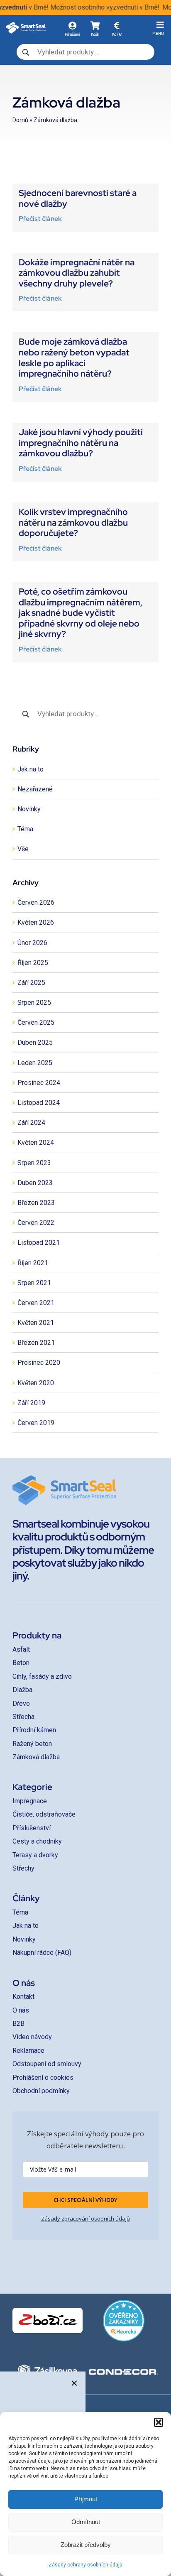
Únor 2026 (32, 943)
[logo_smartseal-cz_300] (26, 25)
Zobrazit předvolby (86, 2545)
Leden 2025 (35, 1063)
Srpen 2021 (34, 1283)
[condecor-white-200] (123, 2372)
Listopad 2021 (39, 1243)
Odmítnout (86, 2522)
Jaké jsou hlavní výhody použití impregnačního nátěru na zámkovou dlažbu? (81, 443)
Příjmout (86, 2499)
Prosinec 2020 (39, 1363)
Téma (25, 829)
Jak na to (31, 769)
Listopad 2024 (39, 1103)
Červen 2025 (36, 1022)
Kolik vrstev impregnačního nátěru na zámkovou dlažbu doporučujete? (73, 522)
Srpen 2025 (34, 1003)
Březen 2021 (36, 1343)
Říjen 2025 (33, 963)
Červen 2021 (36, 1303)
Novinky (29, 809)
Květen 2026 (36, 922)
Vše (23, 849)
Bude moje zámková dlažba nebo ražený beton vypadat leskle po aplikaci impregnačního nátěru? (74, 358)
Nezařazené (35, 789)
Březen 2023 (36, 1203)
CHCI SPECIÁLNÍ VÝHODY (85, 2200)
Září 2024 (31, 1123)
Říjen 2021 (33, 1263)
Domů (20, 120)
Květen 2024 (36, 1142)
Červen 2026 (36, 902)
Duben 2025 (35, 1042)
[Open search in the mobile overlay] (85, 52)
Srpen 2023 (34, 1163)
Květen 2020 (36, 1383)
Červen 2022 (36, 1223)
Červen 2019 (36, 1423)
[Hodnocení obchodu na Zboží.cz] (48, 2320)
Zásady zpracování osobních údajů (85, 2218)
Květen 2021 (36, 1323)
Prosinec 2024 (39, 1083)
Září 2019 (31, 1403)
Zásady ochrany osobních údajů (85, 2565)
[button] (159, 2422)
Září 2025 (31, 983)
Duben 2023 (35, 1183)
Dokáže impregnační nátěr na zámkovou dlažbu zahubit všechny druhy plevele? (77, 273)
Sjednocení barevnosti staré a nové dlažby (78, 198)
